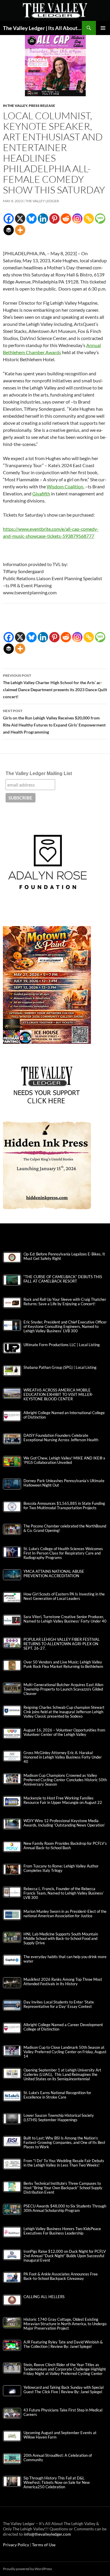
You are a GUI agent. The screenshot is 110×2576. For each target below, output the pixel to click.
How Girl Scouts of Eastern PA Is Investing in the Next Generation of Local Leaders (64, 1596)
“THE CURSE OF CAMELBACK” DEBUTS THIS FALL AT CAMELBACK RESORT (63, 1279)
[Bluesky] (32, 219)
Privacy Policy (16, 2545)
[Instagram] (77, 219)
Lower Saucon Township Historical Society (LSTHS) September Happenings (59, 2118)
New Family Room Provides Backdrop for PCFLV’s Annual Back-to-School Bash (65, 1846)
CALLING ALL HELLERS (44, 2297)
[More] (20, 230)
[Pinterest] (54, 219)
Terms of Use (44, 2545)
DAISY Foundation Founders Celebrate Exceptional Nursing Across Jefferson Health (61, 1438)
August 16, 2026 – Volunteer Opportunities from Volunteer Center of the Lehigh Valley (64, 1732)
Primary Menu (103, 28)
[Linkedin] (43, 219)
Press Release (42, 106)
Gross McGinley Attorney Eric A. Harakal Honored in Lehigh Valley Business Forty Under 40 (63, 1757)
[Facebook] (9, 219)
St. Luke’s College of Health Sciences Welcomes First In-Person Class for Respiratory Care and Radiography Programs (63, 1553)
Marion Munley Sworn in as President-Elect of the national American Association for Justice (65, 1914)
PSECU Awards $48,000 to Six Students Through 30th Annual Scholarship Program (65, 2208)
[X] (20, 219)
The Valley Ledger (42, 201)
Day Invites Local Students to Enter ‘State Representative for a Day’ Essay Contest (59, 2004)
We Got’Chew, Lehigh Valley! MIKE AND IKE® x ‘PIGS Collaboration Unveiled (64, 1460)
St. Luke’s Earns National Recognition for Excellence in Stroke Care (57, 2095)
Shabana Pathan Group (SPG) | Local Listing (60, 1367)
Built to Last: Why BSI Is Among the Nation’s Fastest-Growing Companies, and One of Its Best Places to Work (64, 2143)
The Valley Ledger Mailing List (39, 773)
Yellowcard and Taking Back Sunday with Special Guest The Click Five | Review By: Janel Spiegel (64, 2390)
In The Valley (15, 106)
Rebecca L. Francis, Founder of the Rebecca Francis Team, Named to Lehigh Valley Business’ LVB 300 (64, 1893)
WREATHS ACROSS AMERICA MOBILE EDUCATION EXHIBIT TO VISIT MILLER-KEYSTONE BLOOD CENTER (58, 1395)
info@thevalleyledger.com (47, 2534)
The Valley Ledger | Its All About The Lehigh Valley (42, 28)
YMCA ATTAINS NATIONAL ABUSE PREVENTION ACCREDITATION (54, 1574)
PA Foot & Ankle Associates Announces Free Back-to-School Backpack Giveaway (61, 2276)
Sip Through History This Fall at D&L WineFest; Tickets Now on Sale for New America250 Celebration (57, 2483)
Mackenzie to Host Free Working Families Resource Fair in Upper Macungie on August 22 (63, 1800)
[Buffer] (9, 230)
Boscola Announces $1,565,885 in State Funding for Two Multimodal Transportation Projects (64, 1506)
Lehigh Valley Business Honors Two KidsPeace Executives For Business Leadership (62, 2231)
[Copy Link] (89, 219)
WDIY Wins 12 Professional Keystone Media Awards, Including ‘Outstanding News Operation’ (64, 1823)
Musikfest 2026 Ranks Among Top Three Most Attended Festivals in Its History (63, 1982)
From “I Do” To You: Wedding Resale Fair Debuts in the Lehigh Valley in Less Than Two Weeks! (64, 2163)
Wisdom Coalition (65, 486)
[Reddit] (66, 219)
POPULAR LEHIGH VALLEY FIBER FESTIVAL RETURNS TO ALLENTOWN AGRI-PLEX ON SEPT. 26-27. (62, 1644)
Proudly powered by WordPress (27, 2569)
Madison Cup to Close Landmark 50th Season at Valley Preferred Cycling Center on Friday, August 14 (65, 2052)
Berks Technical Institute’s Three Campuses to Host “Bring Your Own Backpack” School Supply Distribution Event (63, 2188)
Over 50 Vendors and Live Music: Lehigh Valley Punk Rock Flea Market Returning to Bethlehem (63, 1664)
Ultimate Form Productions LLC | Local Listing (62, 1345)
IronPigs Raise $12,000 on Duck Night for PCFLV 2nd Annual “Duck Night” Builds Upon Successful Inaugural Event (65, 2256)
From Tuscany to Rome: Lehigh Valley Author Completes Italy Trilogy (61, 1868)
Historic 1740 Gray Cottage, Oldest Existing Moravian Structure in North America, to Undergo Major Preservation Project (65, 2324)
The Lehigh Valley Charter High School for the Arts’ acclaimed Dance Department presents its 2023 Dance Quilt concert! (55, 686)
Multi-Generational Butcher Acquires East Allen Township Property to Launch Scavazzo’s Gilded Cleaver (63, 1689)
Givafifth (41, 494)
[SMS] (100, 219)
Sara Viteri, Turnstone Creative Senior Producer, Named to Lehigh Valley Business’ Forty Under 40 (65, 1619)
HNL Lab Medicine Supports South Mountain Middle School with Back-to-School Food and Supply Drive (61, 1939)
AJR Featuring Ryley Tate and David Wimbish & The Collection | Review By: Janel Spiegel (63, 2344)
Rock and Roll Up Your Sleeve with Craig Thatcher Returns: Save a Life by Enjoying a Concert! (65, 1302)
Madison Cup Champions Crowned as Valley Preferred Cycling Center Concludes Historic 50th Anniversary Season (65, 1780)
